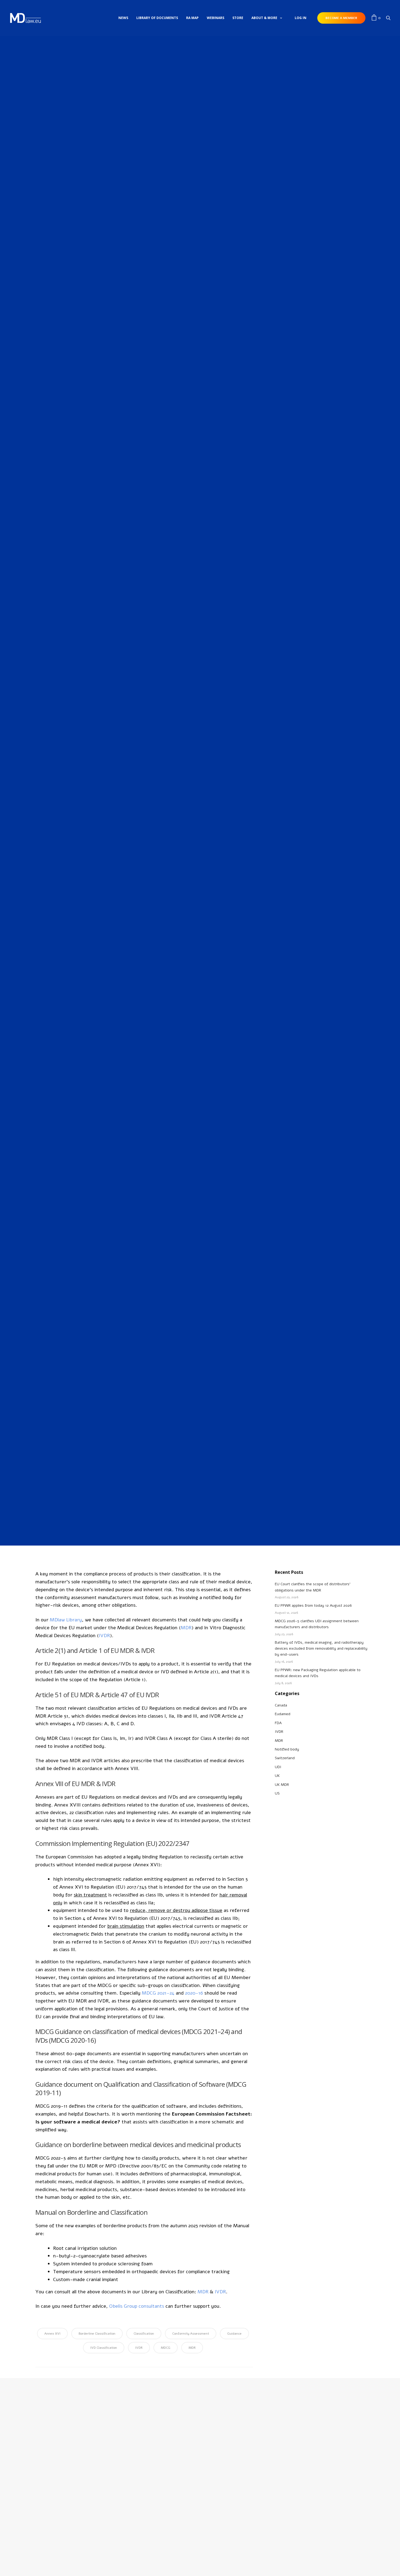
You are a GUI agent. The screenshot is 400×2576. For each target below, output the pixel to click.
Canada (281, 1705)
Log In (301, 18)
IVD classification (104, 2348)
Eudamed (283, 1714)
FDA (278, 1723)
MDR (205, 644)
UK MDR (282, 1785)
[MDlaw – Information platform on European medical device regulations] (25, 18)
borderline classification (97, 2334)
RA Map (192, 18)
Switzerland (285, 1758)
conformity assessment (191, 2334)
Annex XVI (52, 2334)
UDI (278, 1767)
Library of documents (157, 18)
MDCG (166, 2348)
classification (144, 2334)
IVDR (196, 644)
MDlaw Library (66, 1620)
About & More (264, 18)
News (123, 18)
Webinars (216, 18)
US (277, 1793)
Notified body (287, 1749)
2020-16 (194, 1993)
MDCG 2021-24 (158, 1993)
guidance (234, 2334)
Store (238, 18)
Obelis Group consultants (137, 2306)
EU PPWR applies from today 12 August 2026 (313, 1605)
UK (277, 1776)
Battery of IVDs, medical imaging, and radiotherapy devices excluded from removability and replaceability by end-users (321, 1649)
